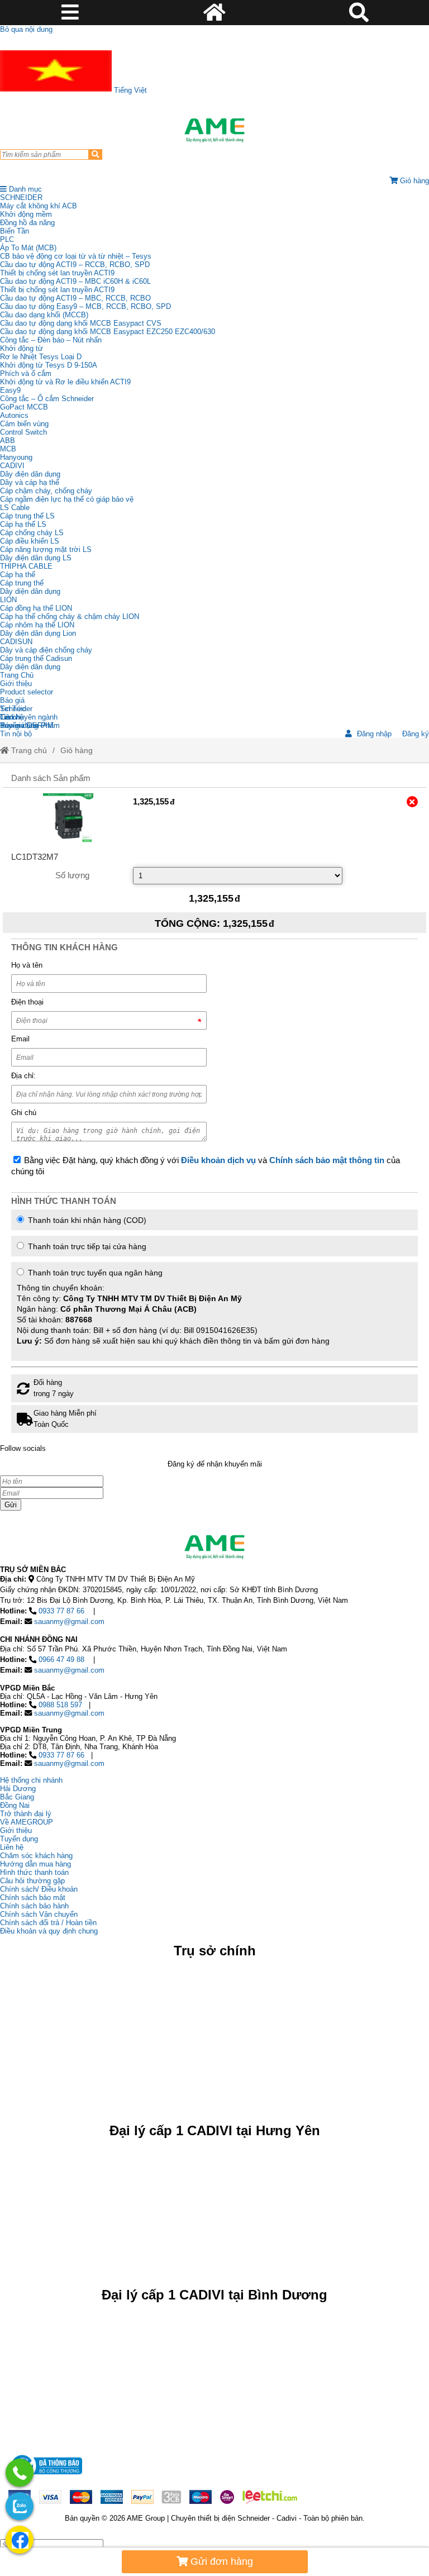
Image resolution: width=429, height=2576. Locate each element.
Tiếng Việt (129, 90)
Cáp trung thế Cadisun (36, 658)
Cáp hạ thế (18, 575)
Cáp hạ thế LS (23, 524)
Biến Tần (15, 231)
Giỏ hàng (77, 750)
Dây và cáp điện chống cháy (46, 650)
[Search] (95, 154)
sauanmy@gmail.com (69, 1622)
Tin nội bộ (16, 734)
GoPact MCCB (24, 407)
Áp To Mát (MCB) (28, 248)
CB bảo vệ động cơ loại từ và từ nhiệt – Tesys (76, 256)
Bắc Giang (17, 1797)
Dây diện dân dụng (30, 591)
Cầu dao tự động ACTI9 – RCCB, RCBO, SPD (75, 265)
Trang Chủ (17, 675)
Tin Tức (13, 709)
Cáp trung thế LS (27, 516)
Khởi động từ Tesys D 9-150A (49, 365)
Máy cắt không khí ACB (39, 206)
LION (8, 600)
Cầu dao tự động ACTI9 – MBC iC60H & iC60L (75, 281)
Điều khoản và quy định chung (49, 1931)
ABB (8, 441)
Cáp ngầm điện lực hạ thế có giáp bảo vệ (67, 499)
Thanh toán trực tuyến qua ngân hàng (173, 1307)
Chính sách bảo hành (34, 1906)
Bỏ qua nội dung (26, 29)
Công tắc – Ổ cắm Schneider (47, 399)
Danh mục (24, 189)
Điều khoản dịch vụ (218, 1160)
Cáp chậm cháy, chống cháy (46, 491)
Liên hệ (12, 717)
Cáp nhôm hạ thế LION (37, 625)
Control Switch (23, 432)
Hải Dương (18, 1789)
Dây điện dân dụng (30, 474)
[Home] (214, 130)
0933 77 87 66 (61, 1611)
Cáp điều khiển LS (30, 541)
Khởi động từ (22, 348)
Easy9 (10, 390)
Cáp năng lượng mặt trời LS (46, 549)
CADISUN (16, 642)
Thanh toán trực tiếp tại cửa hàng (86, 1246)
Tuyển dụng (19, 725)
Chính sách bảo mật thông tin (327, 1160)
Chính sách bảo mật (33, 1898)
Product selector (27, 692)
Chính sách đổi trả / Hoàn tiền (48, 1923)
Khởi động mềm (26, 214)
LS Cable (15, 508)
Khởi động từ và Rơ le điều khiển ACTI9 (65, 382)
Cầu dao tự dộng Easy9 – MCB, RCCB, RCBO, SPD (85, 306)
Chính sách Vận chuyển (39, 1914)
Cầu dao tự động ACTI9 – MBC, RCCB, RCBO (75, 298)
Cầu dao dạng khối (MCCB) (44, 315)
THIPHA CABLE (26, 566)
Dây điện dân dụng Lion (38, 633)
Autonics (14, 415)
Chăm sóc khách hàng (36, 1856)
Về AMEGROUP (27, 1822)
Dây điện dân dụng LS (36, 558)
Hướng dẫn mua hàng (35, 1864)
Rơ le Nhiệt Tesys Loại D (41, 357)
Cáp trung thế (22, 583)
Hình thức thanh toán (34, 1872)
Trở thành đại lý (26, 1814)
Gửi (11, 1505)
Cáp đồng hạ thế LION (36, 608)
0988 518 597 (60, 1705)
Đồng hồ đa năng (27, 223)
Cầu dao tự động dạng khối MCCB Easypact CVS (81, 323)
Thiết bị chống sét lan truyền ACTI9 (57, 273)
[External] (68, 818)
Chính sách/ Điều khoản (39, 1889)
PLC (7, 239)
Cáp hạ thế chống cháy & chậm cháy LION (70, 616)
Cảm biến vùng (24, 424)
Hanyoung (16, 457)
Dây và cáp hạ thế (30, 482)
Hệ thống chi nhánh (31, 1780)
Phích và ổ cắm (26, 373)
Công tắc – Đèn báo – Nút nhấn (51, 340)
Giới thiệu (16, 684)
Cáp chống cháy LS (32, 533)
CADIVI (12, 466)
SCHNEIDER (21, 197)
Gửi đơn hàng (220, 2561)
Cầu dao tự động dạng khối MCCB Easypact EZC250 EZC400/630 (108, 332)
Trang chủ (28, 750)
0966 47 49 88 (61, 1660)
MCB (8, 449)
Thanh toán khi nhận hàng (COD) (86, 1220)
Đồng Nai (15, 1805)
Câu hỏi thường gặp (32, 1881)
